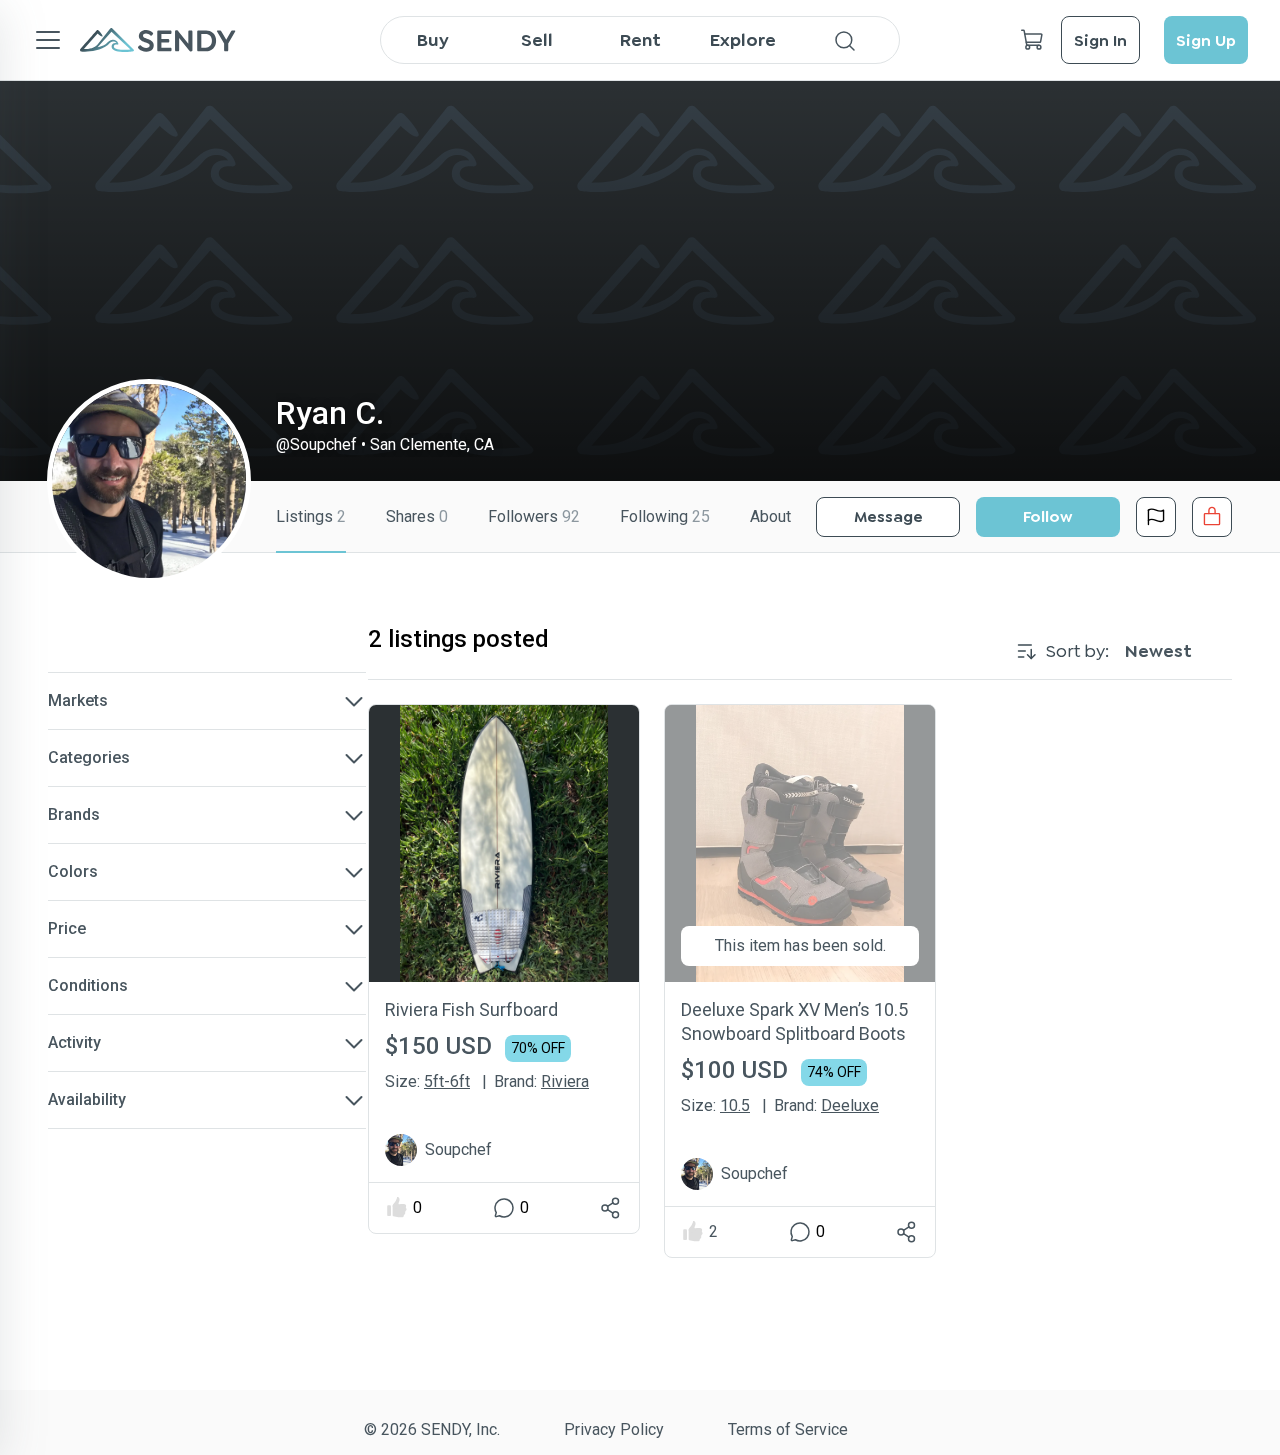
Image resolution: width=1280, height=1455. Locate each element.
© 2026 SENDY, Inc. (432, 1429)
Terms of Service (788, 1429)
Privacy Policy (614, 1429)
